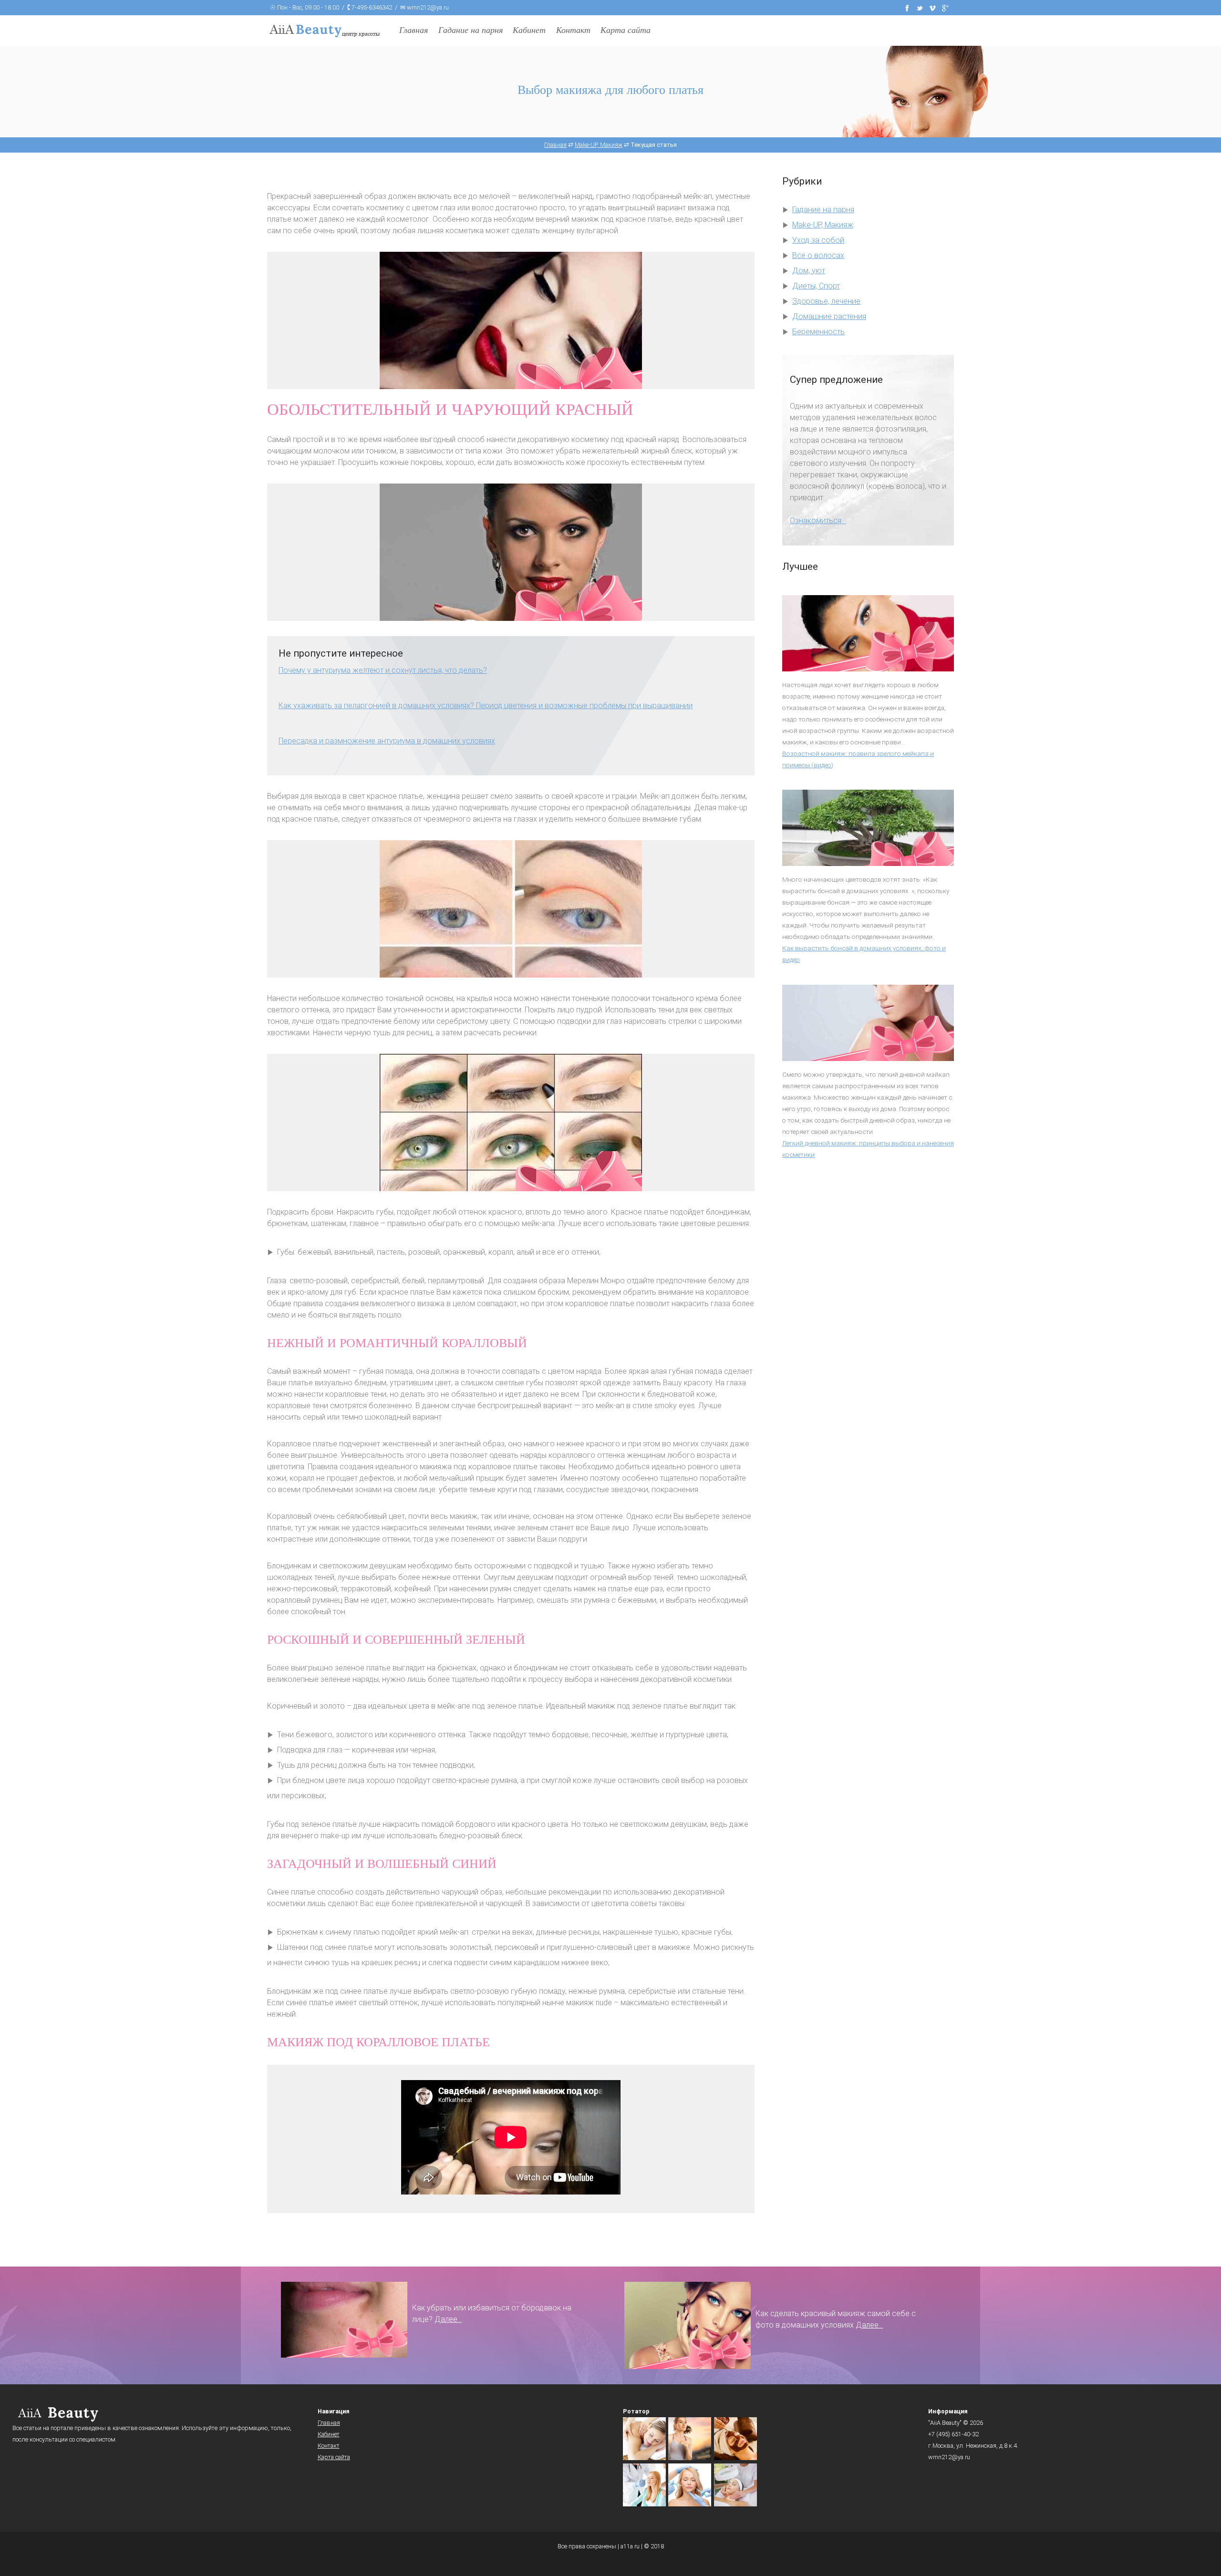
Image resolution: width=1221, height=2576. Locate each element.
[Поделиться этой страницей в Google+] (945, 7)
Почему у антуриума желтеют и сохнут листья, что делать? (383, 670)
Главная (414, 30)
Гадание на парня (471, 30)
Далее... (448, 2319)
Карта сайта (626, 30)
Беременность (818, 332)
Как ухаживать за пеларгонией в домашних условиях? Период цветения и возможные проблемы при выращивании (486, 706)
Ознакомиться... (818, 520)
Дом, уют (809, 271)
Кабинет (529, 30)
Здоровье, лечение (826, 301)
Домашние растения (829, 316)
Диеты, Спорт (816, 286)
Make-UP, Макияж (823, 225)
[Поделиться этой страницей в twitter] (920, 7)
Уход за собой (818, 240)
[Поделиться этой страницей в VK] (932, 7)
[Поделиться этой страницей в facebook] (907, 7)
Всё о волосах (818, 255)
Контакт (573, 30)
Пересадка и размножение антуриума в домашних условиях (387, 741)
